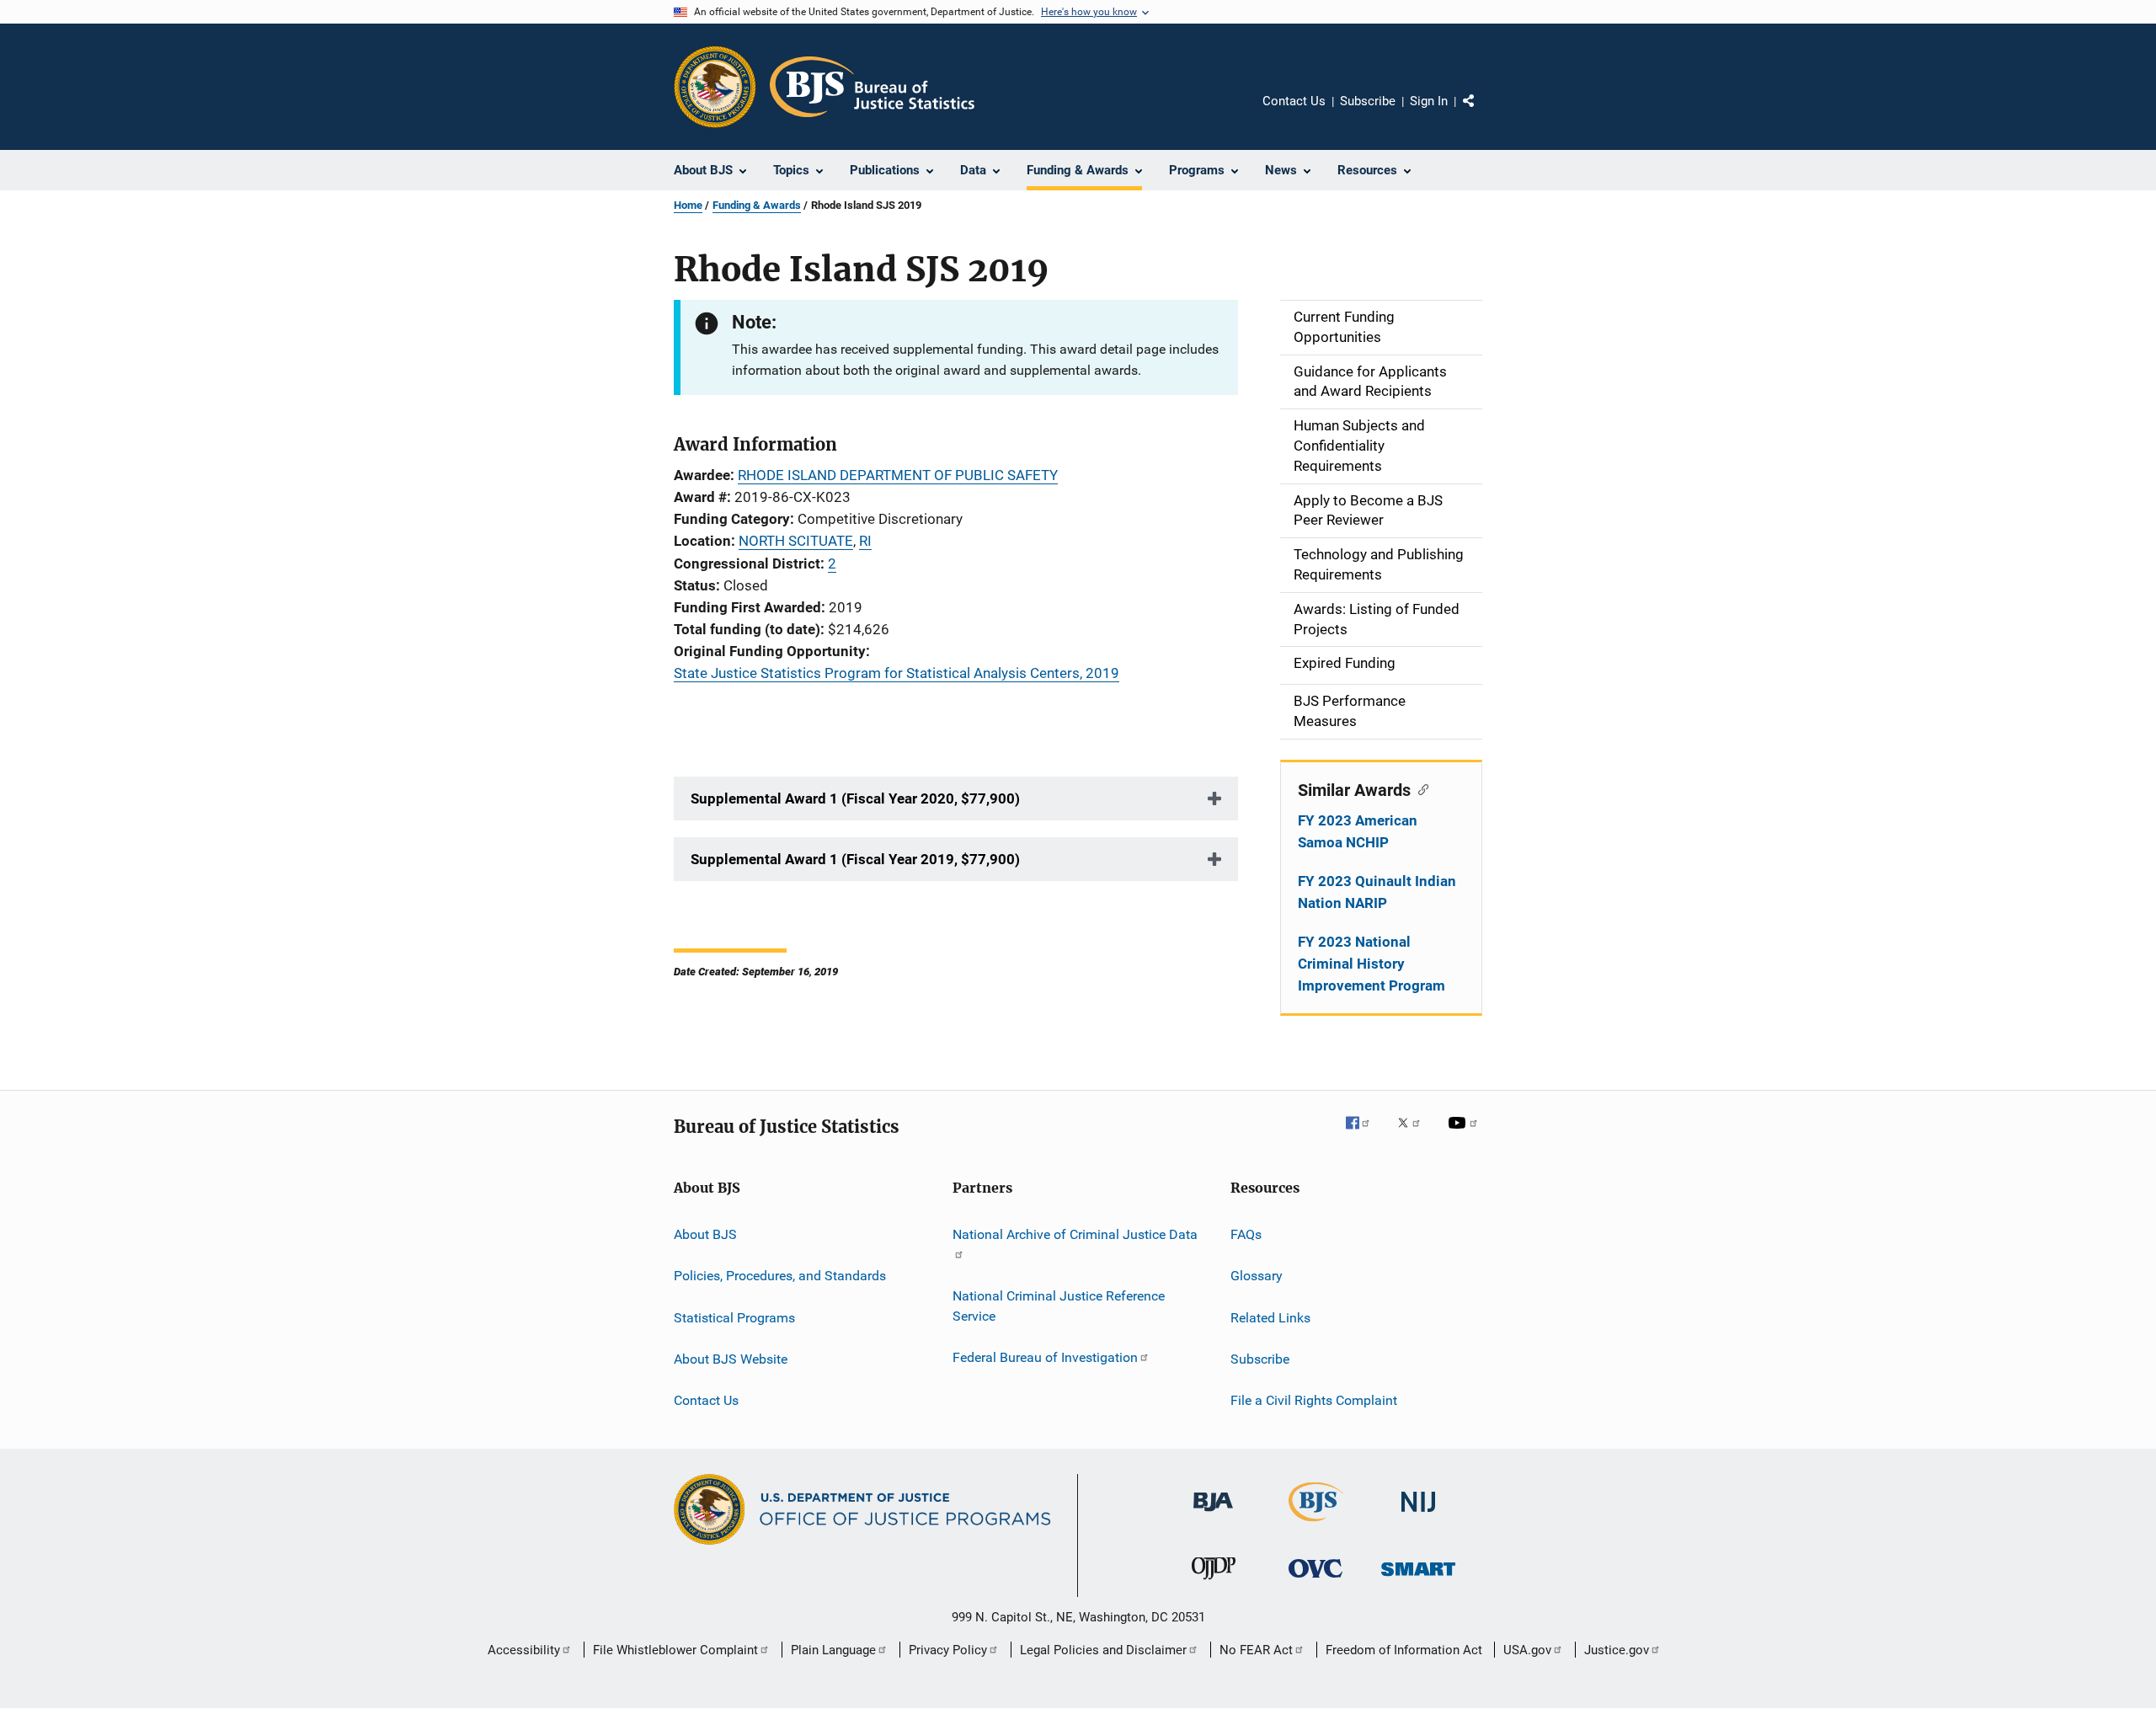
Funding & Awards (757, 205)
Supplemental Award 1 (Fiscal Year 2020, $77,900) (855, 798)
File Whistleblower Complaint (675, 1650)
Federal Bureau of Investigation (1045, 1357)
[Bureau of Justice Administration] (1213, 1514)
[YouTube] (1465, 1135)
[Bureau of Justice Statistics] (1316, 1525)
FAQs (1246, 1234)
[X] (1415, 1135)
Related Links (1270, 1317)
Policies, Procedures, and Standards (780, 1276)
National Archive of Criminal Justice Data (1075, 1234)
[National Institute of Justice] (1418, 1515)
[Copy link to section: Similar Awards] (1420, 788)
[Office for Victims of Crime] (1315, 1581)
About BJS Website (731, 1359)
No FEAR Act (1256, 1650)
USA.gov (1527, 1650)
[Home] (872, 87)
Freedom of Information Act (1404, 1650)
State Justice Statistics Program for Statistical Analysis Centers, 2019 (897, 673)
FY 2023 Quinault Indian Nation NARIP (1377, 892)
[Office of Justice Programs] (715, 87)
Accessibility (524, 1650)
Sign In (1429, 101)
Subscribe (1368, 101)
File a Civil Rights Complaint (1314, 1400)
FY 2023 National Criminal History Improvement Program (1372, 964)
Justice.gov (1617, 1650)
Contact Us (1294, 101)
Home (688, 205)
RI (865, 541)
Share (1482, 113)
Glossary (1257, 1276)
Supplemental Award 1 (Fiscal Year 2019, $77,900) (855, 859)
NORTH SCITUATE (796, 541)
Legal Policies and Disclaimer (1103, 1650)
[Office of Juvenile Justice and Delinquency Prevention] (1214, 1583)
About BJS (705, 1234)
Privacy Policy (948, 1650)
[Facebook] (1364, 1135)
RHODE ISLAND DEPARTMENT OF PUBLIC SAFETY (898, 475)
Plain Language (833, 1650)
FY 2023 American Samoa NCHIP (1358, 831)
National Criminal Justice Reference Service (1059, 1306)
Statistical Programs (734, 1317)
